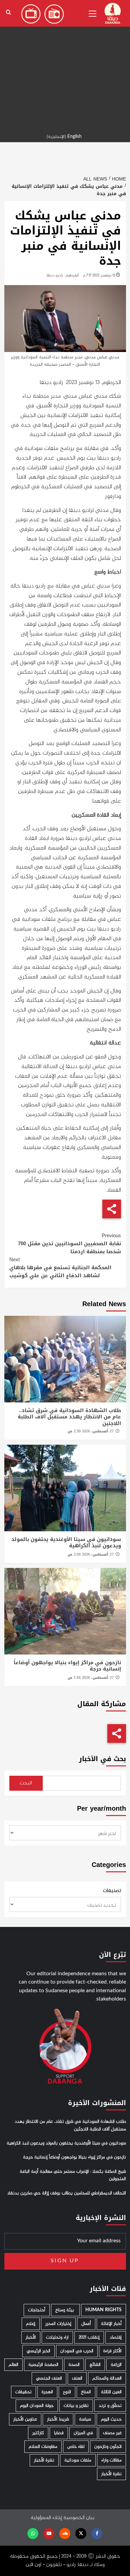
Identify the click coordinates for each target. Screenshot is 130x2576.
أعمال (86, 2324)
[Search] (8, 12)
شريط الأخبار (58, 2419)
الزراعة (116, 2365)
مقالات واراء (111, 2460)
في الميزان (83, 2433)
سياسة (85, 2419)
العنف (77, 2378)
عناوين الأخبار (25, 2419)
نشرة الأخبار (44, 2460)
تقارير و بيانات (76, 2406)
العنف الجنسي (49, 2378)
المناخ (86, 2392)
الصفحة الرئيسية (43, 2365)
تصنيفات (112, 1891)
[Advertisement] (65, 65)
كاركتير (38, 2433)
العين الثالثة (111, 2392)
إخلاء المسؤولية (46, 2518)
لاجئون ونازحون (108, 2447)
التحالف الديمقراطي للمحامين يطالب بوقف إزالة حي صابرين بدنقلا (67, 2193)
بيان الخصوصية (79, 2518)
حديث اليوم (111, 2419)
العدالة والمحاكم (107, 2378)
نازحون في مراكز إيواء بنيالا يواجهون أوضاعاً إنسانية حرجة (67, 1666)
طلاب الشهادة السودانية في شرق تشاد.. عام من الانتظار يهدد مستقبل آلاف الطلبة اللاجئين (69, 1417)
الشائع (95, 2365)
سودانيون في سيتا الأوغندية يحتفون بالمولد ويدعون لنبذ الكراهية (66, 1543)
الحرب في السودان (77, 2351)
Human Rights (103, 2310)
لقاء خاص (76, 2447)
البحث (26, 1783)
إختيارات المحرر (58, 2324)
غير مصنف (112, 2433)
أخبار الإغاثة (111, 2324)
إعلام (31, 2324)
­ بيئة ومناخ (65, 2310)
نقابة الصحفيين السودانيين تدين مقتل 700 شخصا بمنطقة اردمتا (69, 1244)
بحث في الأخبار (102, 1759)
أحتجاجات (37, 2310)
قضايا (59, 2433)
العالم (13, 2365)
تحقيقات (23, 2392)
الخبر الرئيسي (38, 2351)
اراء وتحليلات (57, 2337)
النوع (67, 2392)
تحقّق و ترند (110, 2406)
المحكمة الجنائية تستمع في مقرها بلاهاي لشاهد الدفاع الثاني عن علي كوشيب (60, 1268)
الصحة (74, 2365)
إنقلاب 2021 (89, 2337)
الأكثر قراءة (112, 2351)
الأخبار (31, 2337)
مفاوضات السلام (43, 2447)
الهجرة (47, 2392)
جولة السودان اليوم (37, 2406)
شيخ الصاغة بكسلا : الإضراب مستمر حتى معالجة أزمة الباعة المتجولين (73, 2175)
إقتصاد (116, 2337)
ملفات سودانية (78, 2460)
